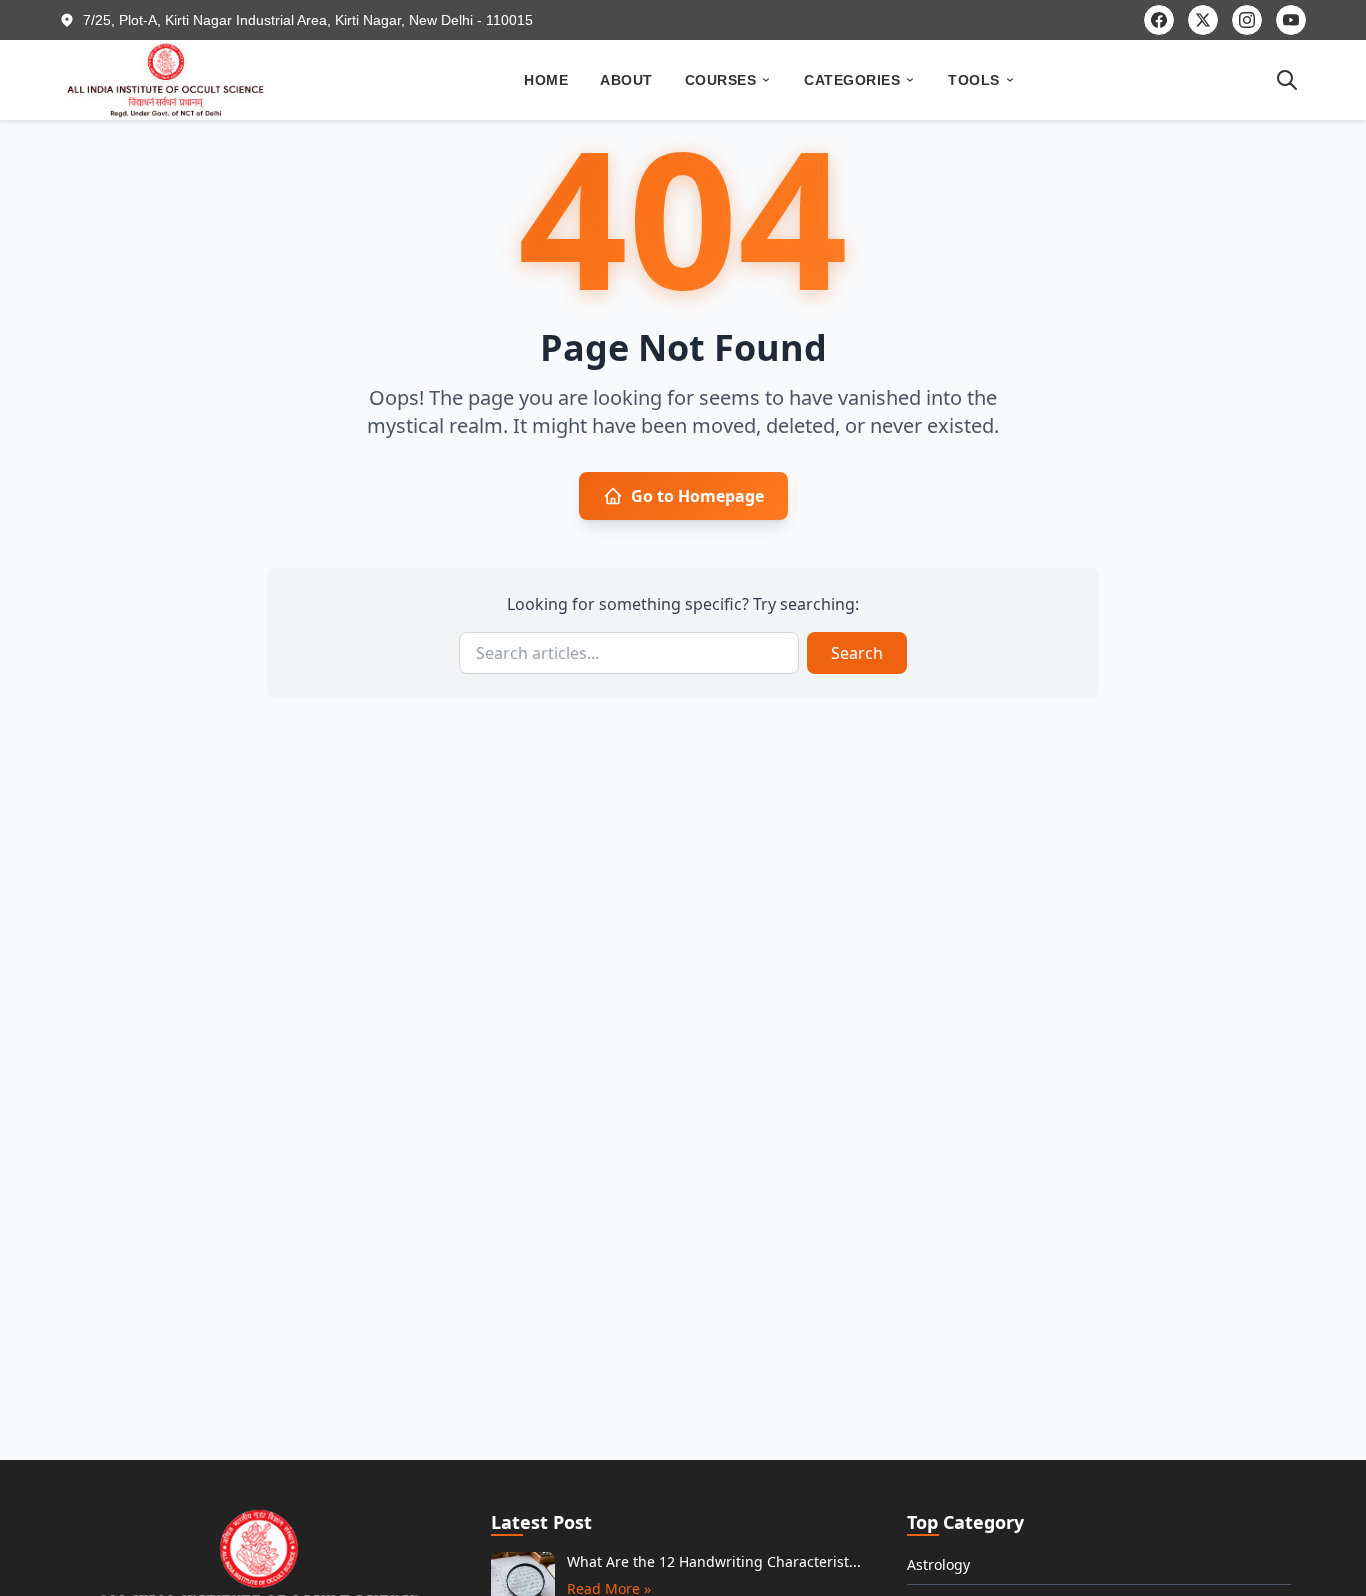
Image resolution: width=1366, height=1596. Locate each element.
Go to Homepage (697, 496)
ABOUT (626, 80)
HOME (546, 80)
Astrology (938, 1564)
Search (857, 653)
